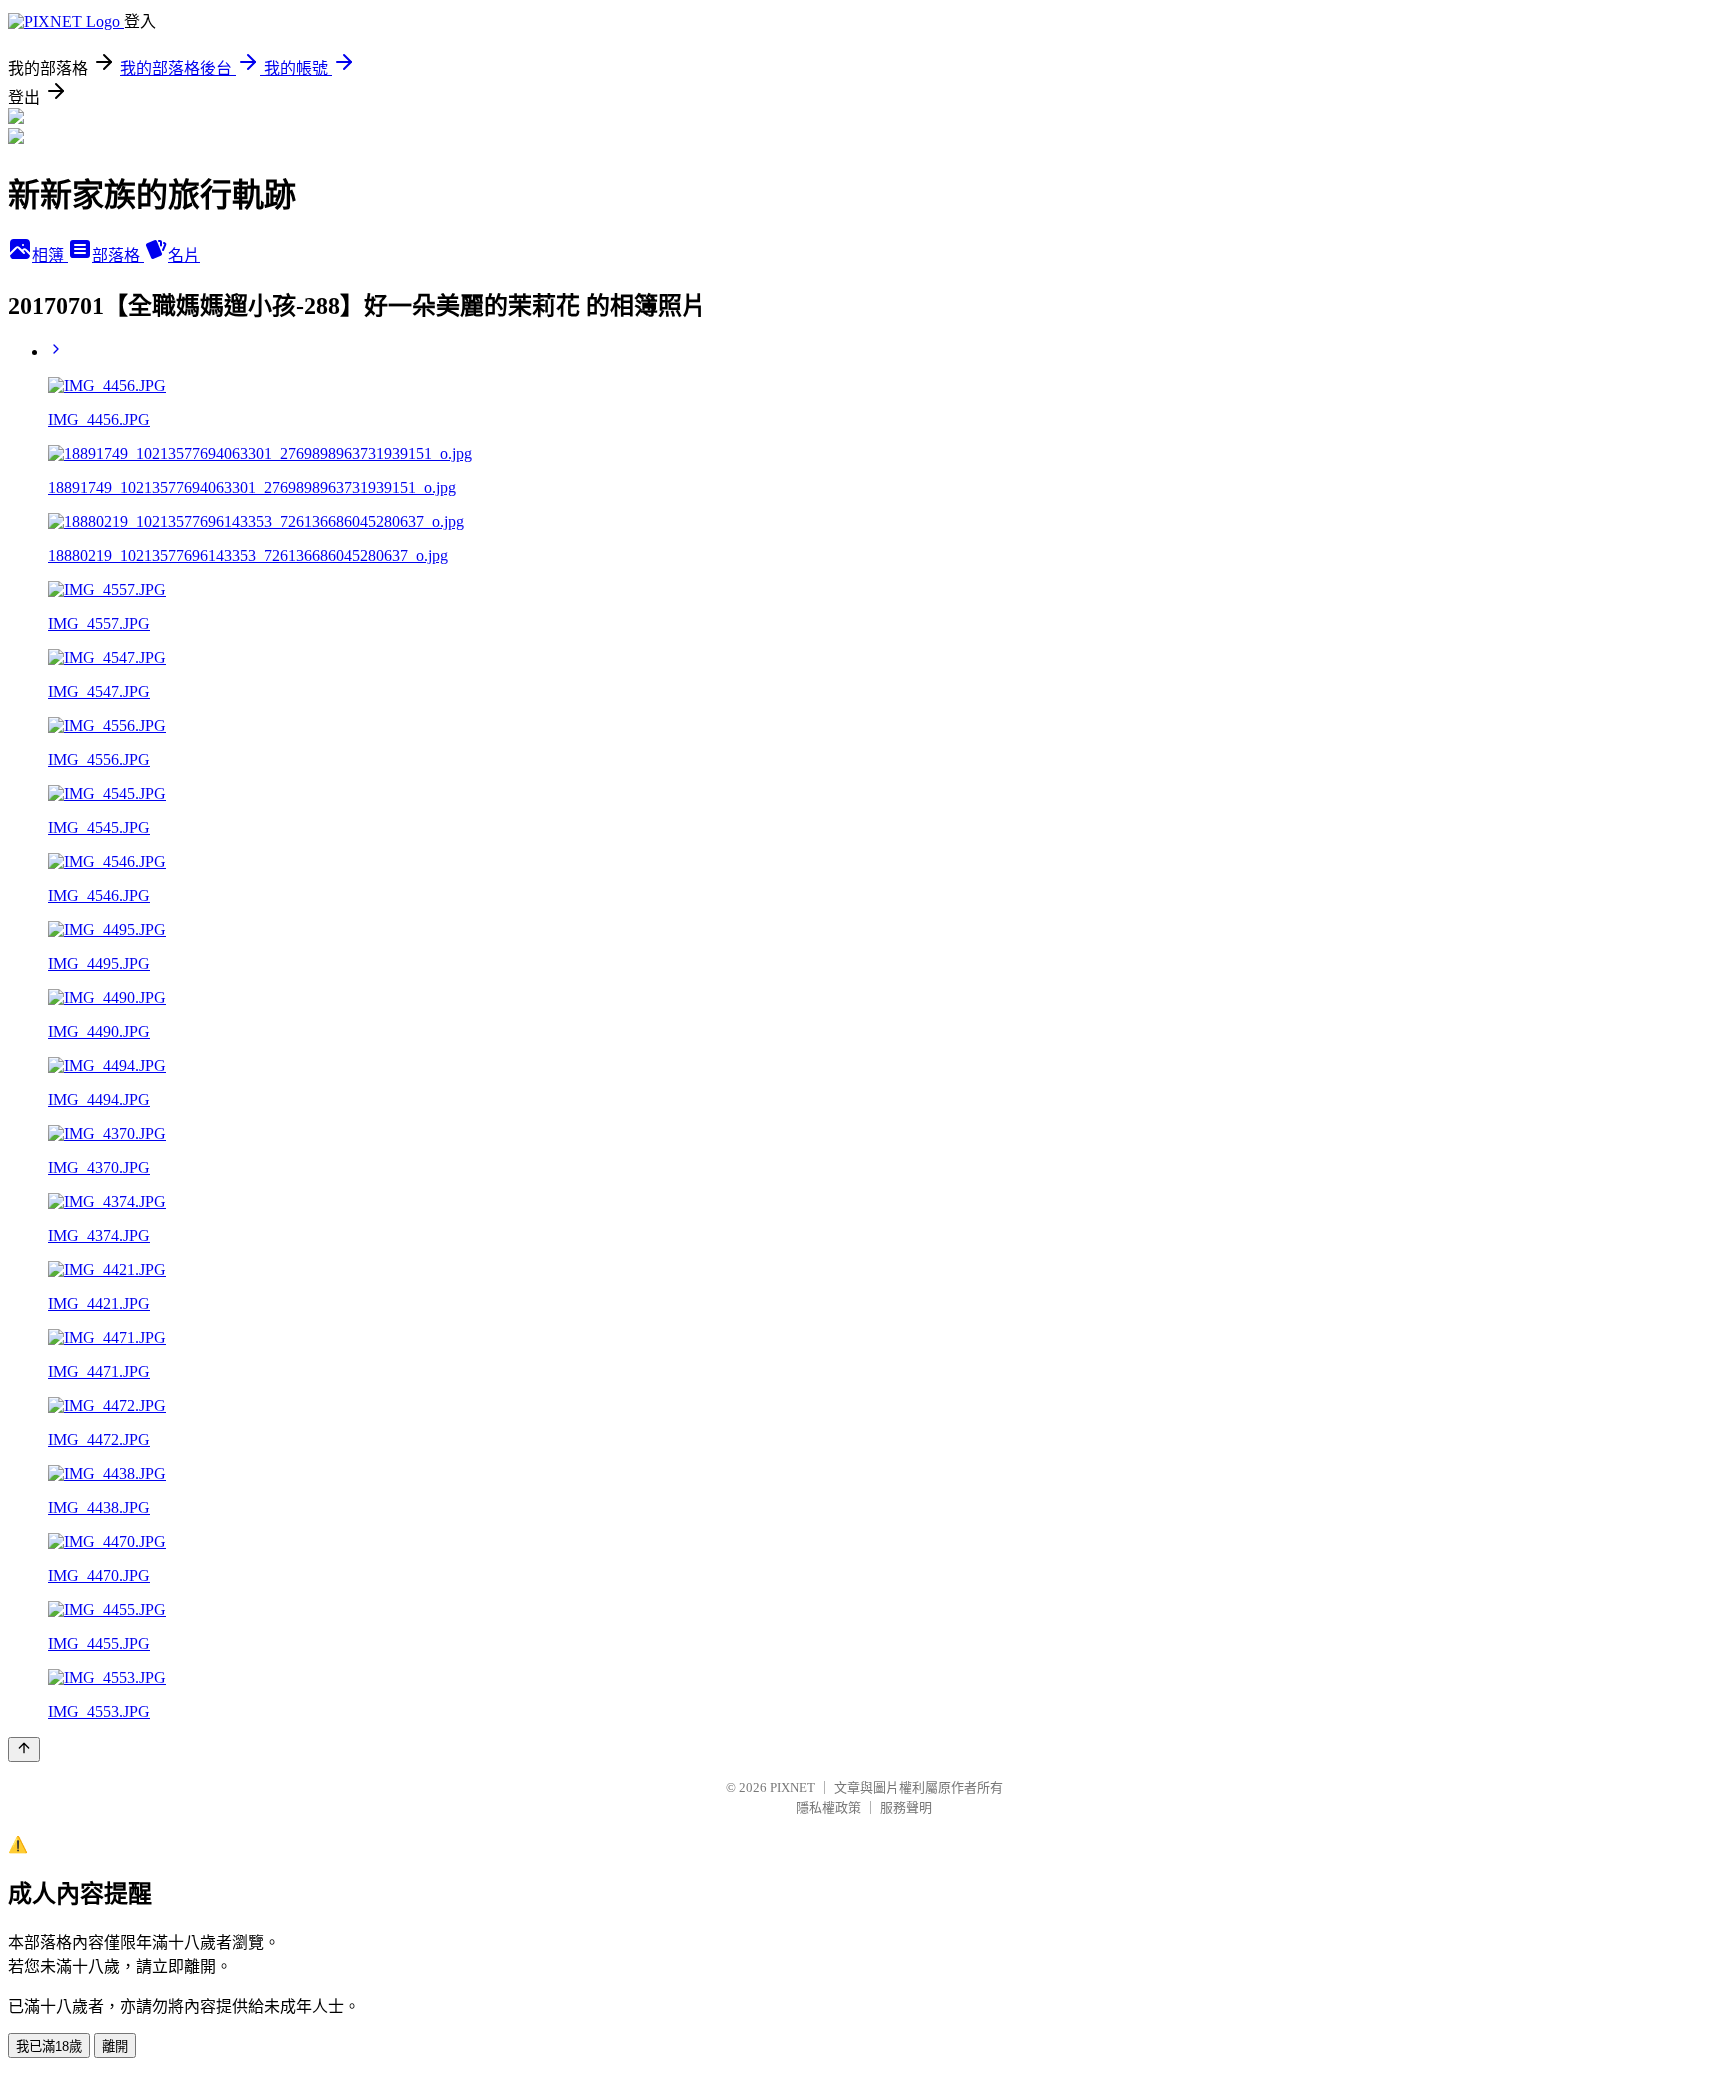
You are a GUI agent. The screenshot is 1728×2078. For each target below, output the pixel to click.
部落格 (118, 255)
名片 (184, 255)
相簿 (50, 255)
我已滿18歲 (49, 2046)
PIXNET (792, 1787)
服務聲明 (906, 1807)
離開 (115, 2046)
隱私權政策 (828, 1807)
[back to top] (24, 1749)
